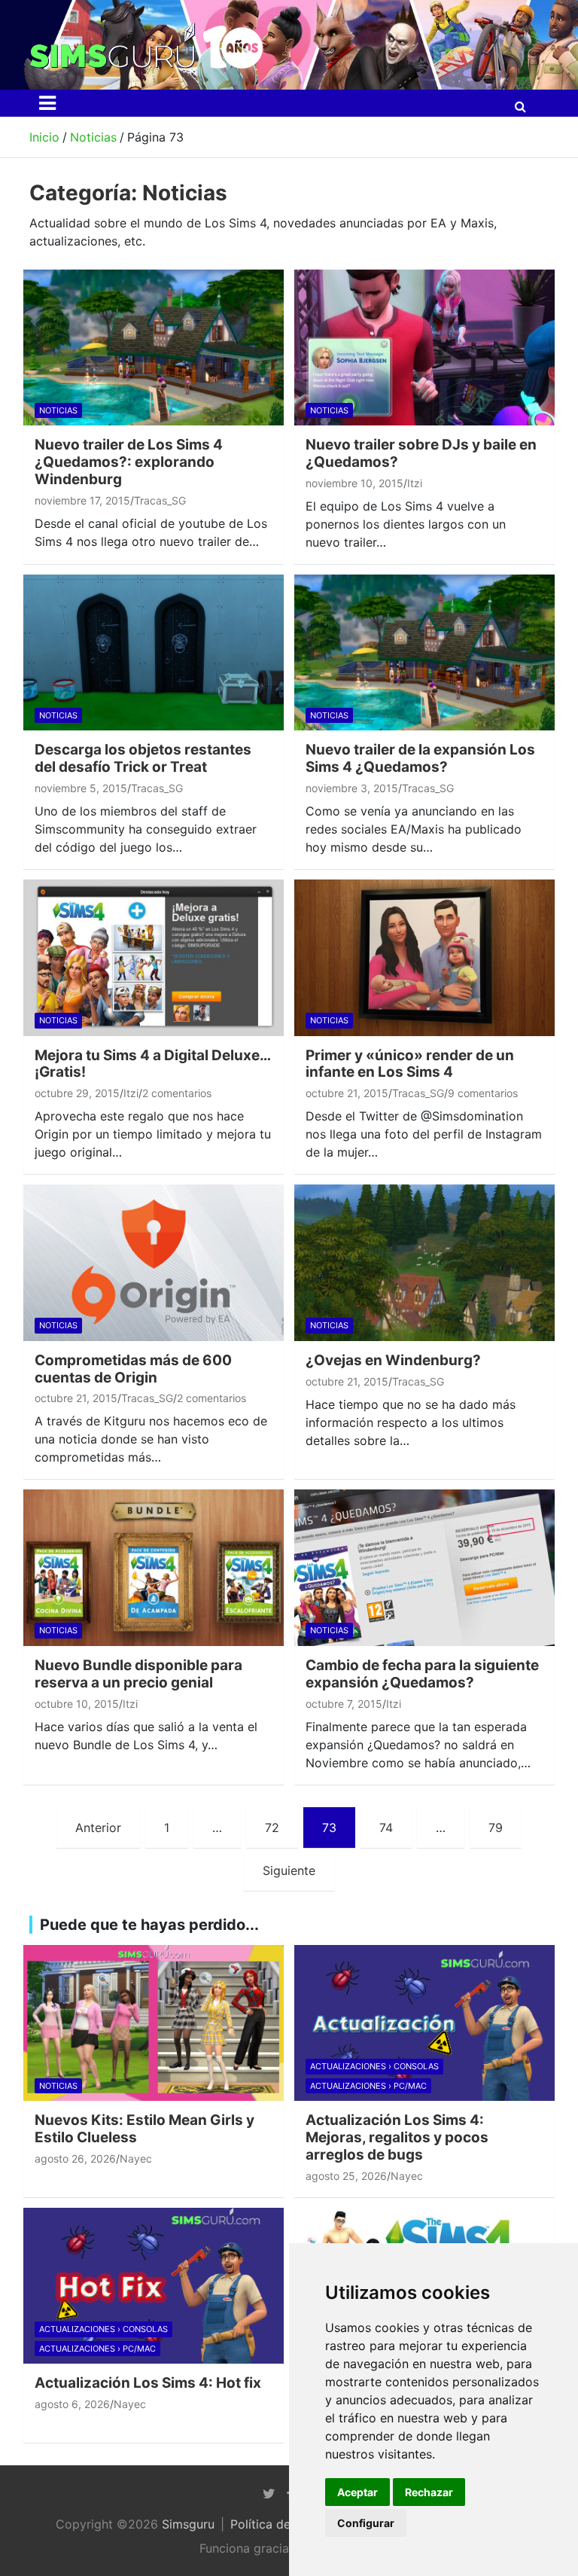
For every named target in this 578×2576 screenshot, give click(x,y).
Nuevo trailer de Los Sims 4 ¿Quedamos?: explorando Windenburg (129, 462)
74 (386, 1828)
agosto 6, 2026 (72, 2404)
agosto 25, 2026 (346, 2176)
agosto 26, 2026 (75, 2158)
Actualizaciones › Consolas (374, 2066)
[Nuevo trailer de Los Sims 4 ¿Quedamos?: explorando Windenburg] (154, 348)
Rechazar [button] (429, 2492)
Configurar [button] (366, 2523)
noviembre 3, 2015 (352, 788)
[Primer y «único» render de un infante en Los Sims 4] (424, 957)
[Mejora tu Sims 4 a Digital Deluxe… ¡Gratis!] (154, 957)
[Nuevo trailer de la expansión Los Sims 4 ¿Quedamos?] (424, 652)
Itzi (415, 483)
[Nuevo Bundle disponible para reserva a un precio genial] (154, 1568)
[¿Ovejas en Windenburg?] (424, 1263)
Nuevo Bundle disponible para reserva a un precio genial (138, 1674)
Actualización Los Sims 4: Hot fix (148, 2383)
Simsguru (188, 2524)
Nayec (136, 2158)
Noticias (58, 410)
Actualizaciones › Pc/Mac (368, 2086)
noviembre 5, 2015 (81, 788)
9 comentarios (483, 1093)
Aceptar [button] (357, 2492)
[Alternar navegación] (47, 103)
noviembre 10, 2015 (354, 483)
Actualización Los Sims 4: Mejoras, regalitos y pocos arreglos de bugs (397, 2137)
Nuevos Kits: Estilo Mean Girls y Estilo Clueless (144, 2129)
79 (496, 1828)
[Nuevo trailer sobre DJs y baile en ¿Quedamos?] (424, 348)
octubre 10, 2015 (77, 1704)
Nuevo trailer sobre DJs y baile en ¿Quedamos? (421, 453)
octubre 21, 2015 (347, 1093)
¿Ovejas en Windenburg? (393, 1360)
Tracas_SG (160, 500)
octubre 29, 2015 (77, 1093)
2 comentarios (177, 1093)
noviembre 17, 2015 (82, 500)
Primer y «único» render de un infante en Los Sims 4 (410, 1064)
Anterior (98, 1828)
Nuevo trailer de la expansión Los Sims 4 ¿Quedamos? (420, 758)
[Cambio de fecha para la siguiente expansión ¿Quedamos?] (424, 1568)
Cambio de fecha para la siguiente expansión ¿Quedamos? (422, 1674)
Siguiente (289, 1870)
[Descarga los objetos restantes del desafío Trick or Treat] (154, 652)
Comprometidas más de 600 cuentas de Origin (133, 1369)
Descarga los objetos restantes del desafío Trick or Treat (143, 758)
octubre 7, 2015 (344, 1704)
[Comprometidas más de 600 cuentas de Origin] (154, 1263)
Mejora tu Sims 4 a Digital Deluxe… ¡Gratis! (152, 1064)
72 (272, 1828)
